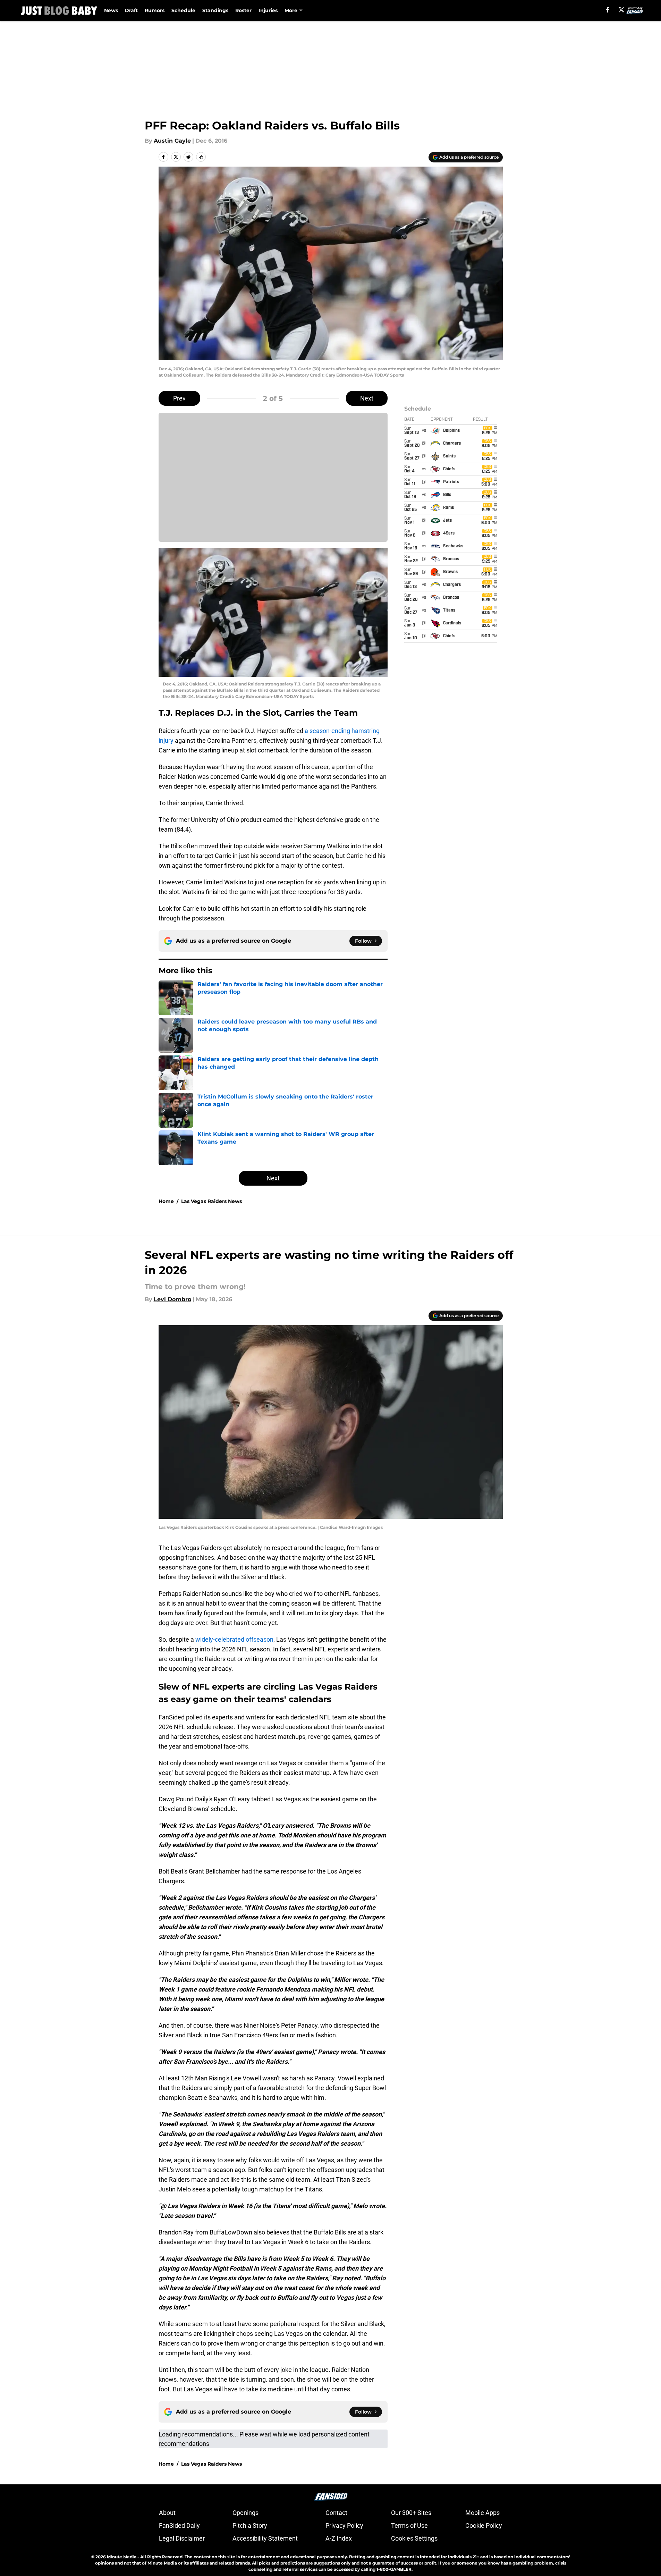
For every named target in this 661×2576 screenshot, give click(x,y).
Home (166, 1201)
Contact (336, 2513)
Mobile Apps (482, 2513)
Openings (245, 2513)
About (167, 2513)
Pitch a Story (250, 2526)
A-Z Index (339, 2538)
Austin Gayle (172, 141)
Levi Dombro (172, 1299)
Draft (131, 10)
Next (367, 398)
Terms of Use (409, 2526)
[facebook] (608, 10)
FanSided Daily (179, 2526)
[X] (621, 10)
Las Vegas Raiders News (211, 1201)
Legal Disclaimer (182, 2538)
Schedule (183, 10)
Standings (215, 10)
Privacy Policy (344, 2526)
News (111, 10)
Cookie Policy (484, 2526)
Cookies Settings (414, 2538)
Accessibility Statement (265, 2538)
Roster (243, 10)
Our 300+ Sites (411, 2513)
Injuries (268, 10)
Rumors (155, 10)
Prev (179, 398)
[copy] (201, 157)
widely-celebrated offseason (234, 1639)
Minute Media (122, 2557)
